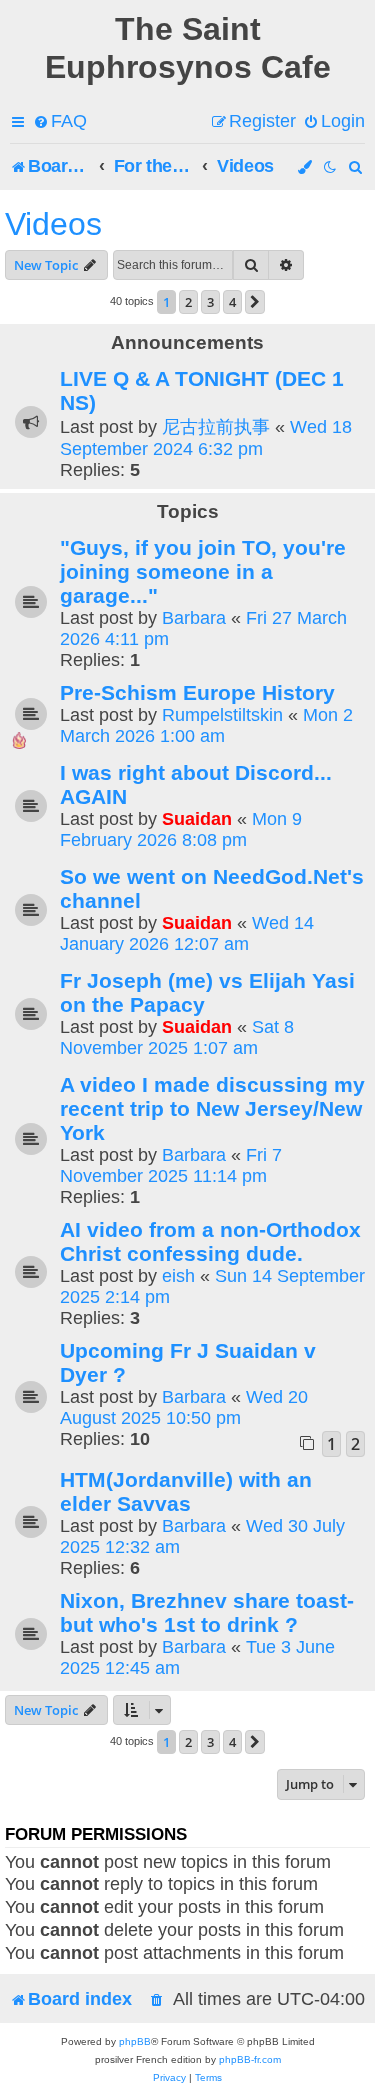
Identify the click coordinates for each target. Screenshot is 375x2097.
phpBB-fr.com (250, 2059)
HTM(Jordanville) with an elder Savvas (186, 1491)
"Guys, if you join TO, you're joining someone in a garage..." (203, 571)
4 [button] (232, 302)
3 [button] (210, 302)
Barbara (194, 618)
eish (178, 1276)
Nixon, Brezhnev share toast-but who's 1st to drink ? (207, 1612)
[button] (255, 302)
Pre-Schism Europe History (197, 692)
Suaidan (197, 819)
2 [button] (188, 302)
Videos (53, 224)
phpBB (135, 2041)
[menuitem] (60, 121)
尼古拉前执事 (216, 427)
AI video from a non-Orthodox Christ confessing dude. (210, 1241)
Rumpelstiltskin (222, 715)
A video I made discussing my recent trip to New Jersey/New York (212, 1108)
